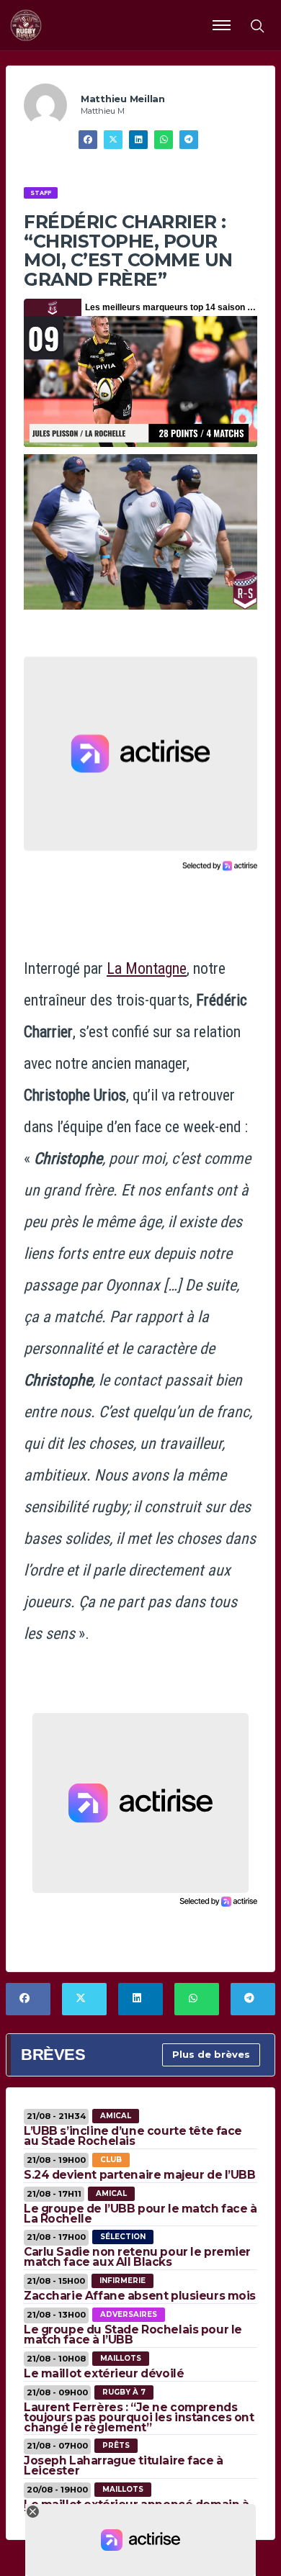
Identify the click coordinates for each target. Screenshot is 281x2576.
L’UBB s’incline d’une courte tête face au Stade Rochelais (133, 2136)
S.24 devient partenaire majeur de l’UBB (140, 2175)
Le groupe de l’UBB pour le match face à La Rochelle (140, 2214)
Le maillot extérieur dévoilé (104, 2373)
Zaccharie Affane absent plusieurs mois (140, 2296)
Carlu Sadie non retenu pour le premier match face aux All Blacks (137, 2257)
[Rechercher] (257, 25)
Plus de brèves (211, 2054)
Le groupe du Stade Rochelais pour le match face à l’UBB (133, 2335)
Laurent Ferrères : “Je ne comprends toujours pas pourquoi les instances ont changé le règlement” (139, 2417)
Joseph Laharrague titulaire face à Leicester (124, 2466)
